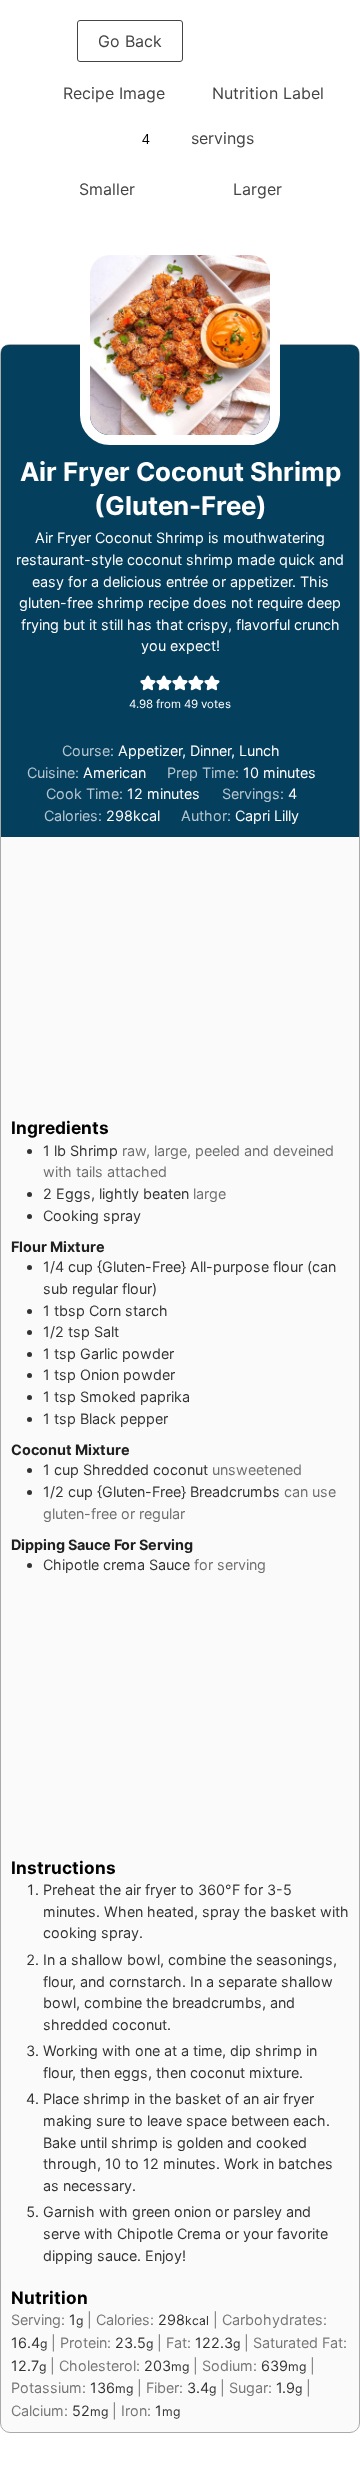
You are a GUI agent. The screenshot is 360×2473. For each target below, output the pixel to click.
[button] (148, 682)
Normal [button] (183, 189)
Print (245, 41)
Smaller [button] (107, 189)
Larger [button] (257, 189)
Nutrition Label (268, 93)
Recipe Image (114, 93)
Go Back (130, 41)
